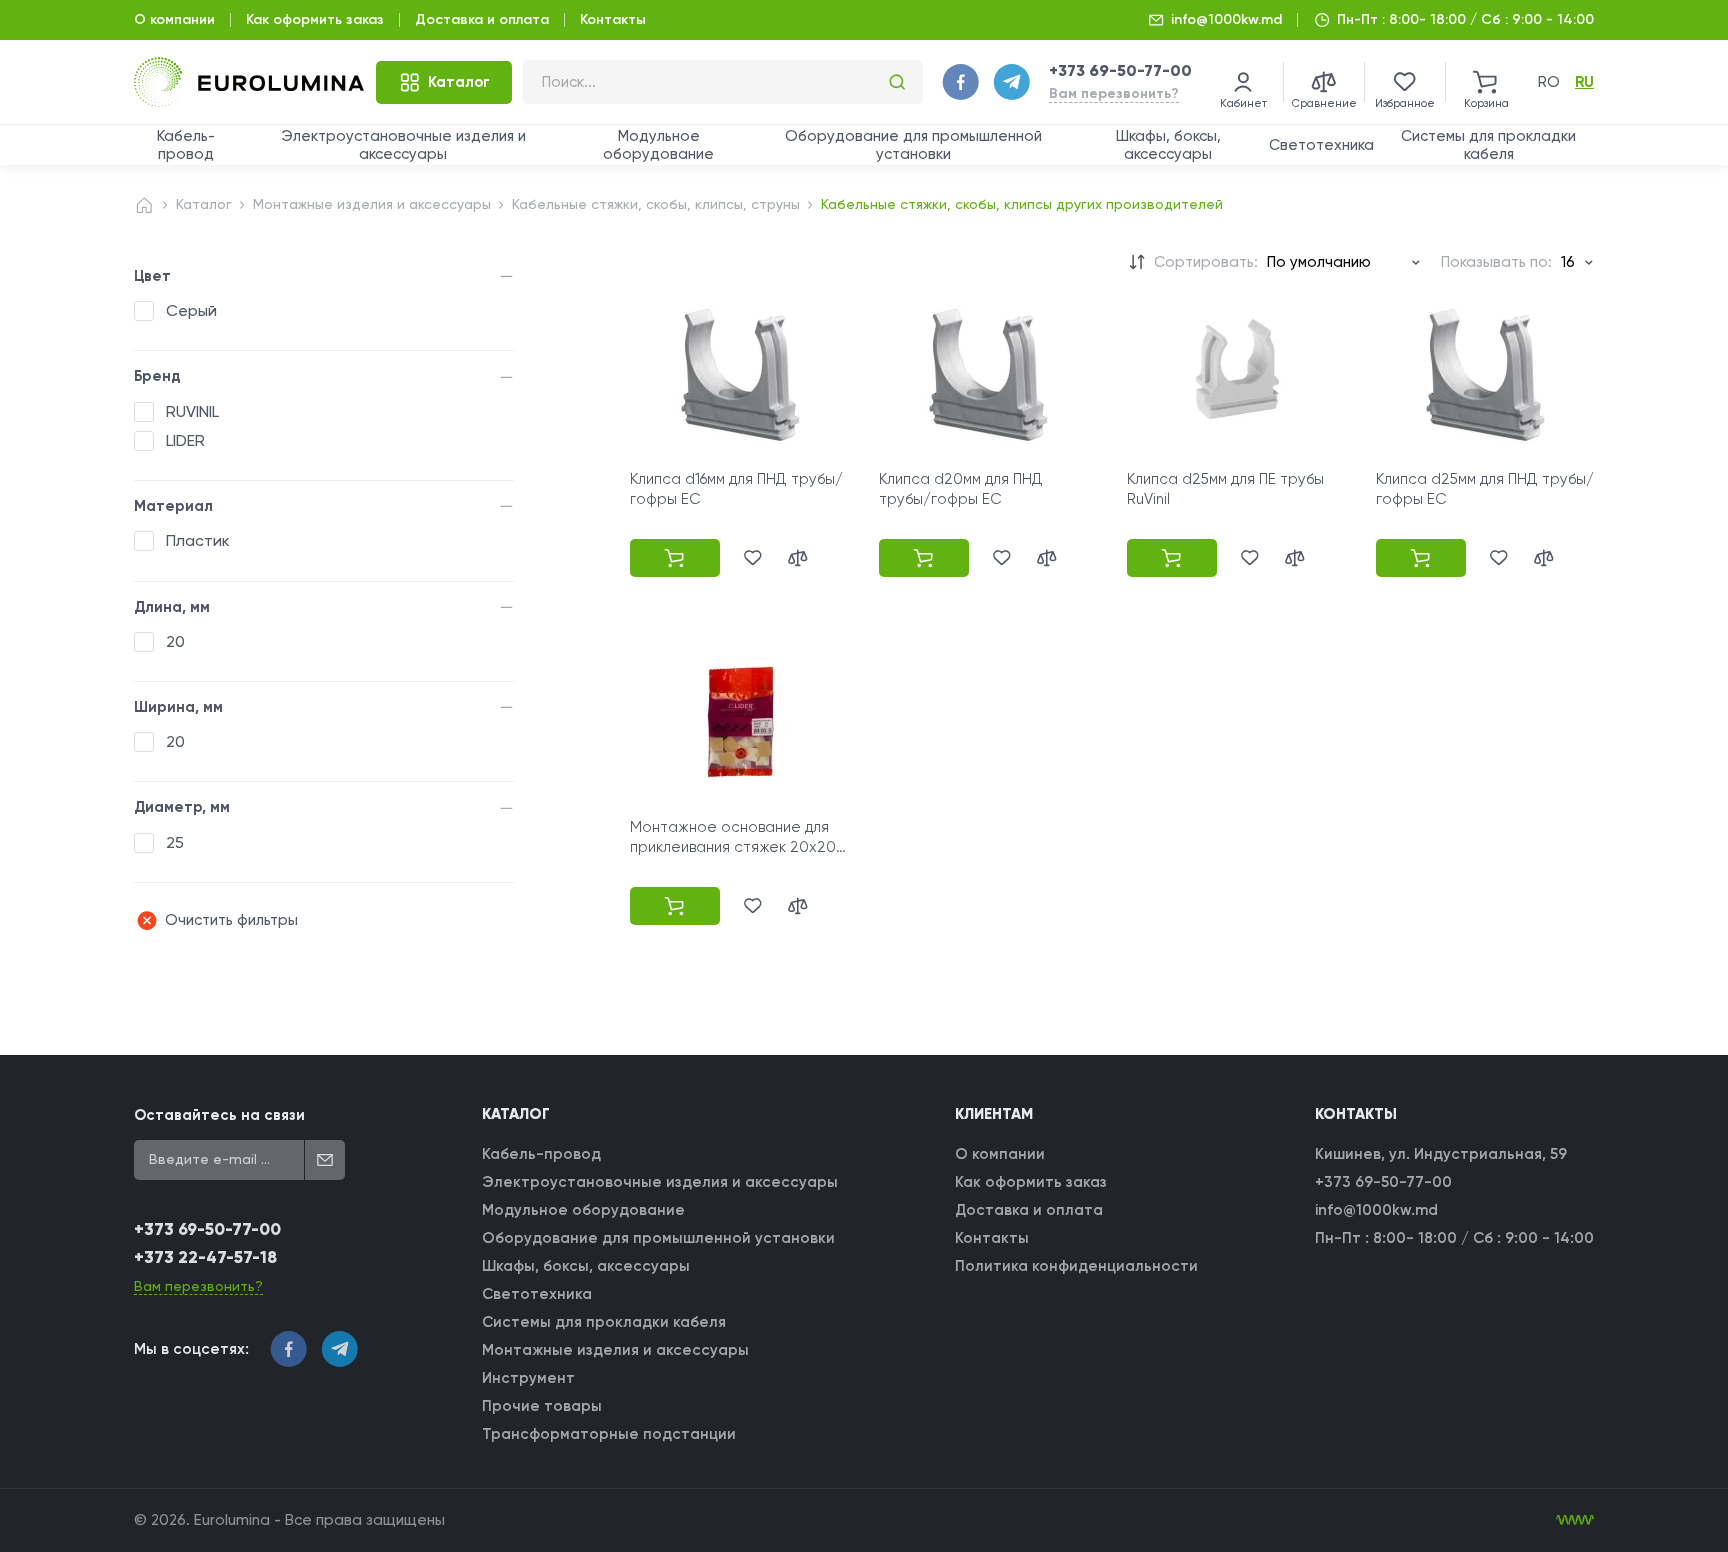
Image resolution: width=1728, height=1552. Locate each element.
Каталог (204, 204)
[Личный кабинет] (1243, 82)
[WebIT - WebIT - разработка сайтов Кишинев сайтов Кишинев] (1575, 1520)
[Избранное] (1405, 82)
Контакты (613, 19)
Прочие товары (542, 1406)
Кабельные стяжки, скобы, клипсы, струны (656, 204)
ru (1584, 82)
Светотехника (1321, 145)
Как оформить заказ (315, 19)
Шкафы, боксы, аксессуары (1168, 145)
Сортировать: (1206, 262)
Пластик (198, 540)
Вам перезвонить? (1114, 93)
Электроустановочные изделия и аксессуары (403, 145)
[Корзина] (1486, 82)
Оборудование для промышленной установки (913, 145)
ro (1549, 82)
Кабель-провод (186, 145)
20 (175, 641)
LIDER (185, 440)
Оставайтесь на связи (219, 1115)
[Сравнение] (1324, 82)
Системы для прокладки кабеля (1488, 145)
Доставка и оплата (482, 19)
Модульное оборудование (658, 145)
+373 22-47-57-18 (205, 1257)
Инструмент (528, 1378)
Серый (191, 310)
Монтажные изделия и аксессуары (372, 204)
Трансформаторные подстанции (609, 1434)
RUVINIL (192, 411)
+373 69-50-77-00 (1120, 70)
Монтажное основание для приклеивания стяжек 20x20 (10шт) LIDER (733, 847)
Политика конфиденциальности (1076, 1266)
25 (175, 842)
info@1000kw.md (1226, 19)
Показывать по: (1496, 262)
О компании (174, 19)
